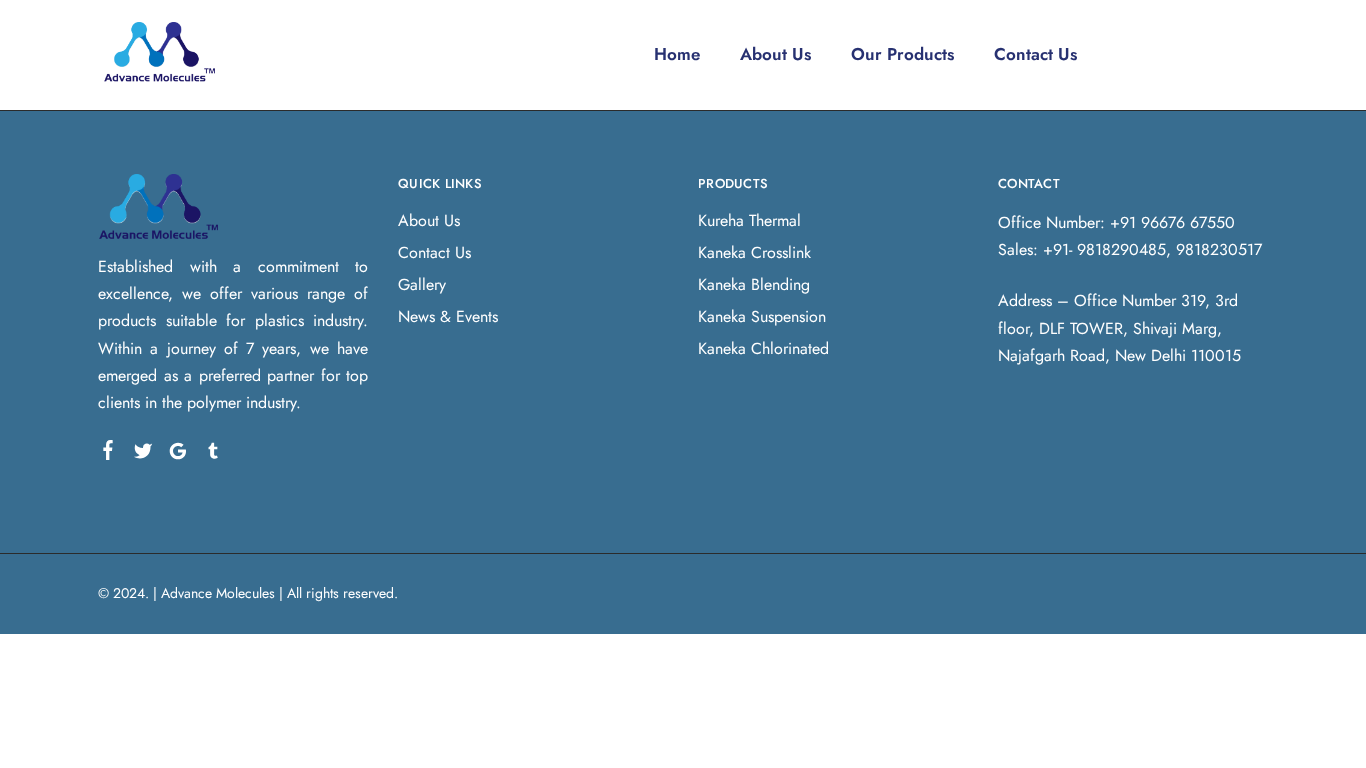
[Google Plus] (178, 455)
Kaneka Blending (754, 284)
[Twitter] (143, 455)
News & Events (448, 316)
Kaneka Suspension (762, 316)
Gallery (422, 284)
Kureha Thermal (749, 220)
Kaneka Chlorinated (763, 348)
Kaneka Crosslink (754, 252)
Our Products (902, 54)
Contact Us (1035, 54)
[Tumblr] (213, 455)
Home (677, 54)
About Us (775, 54)
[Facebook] (108, 454)
